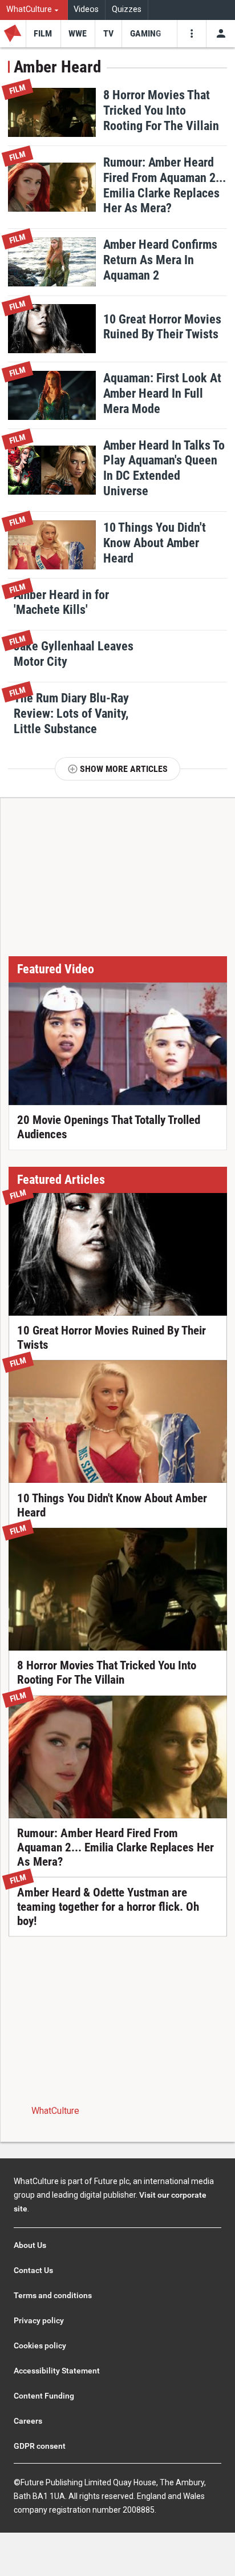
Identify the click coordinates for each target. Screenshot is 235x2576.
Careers (28, 2421)
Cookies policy (40, 2346)
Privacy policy (39, 2320)
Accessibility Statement (57, 2371)
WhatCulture (55, 2111)
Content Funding (44, 2396)
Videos (86, 9)
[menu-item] (43, 34)
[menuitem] (34, 10)
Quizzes (127, 9)
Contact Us (33, 2270)
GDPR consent (40, 2446)
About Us (30, 2245)
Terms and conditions (53, 2295)
